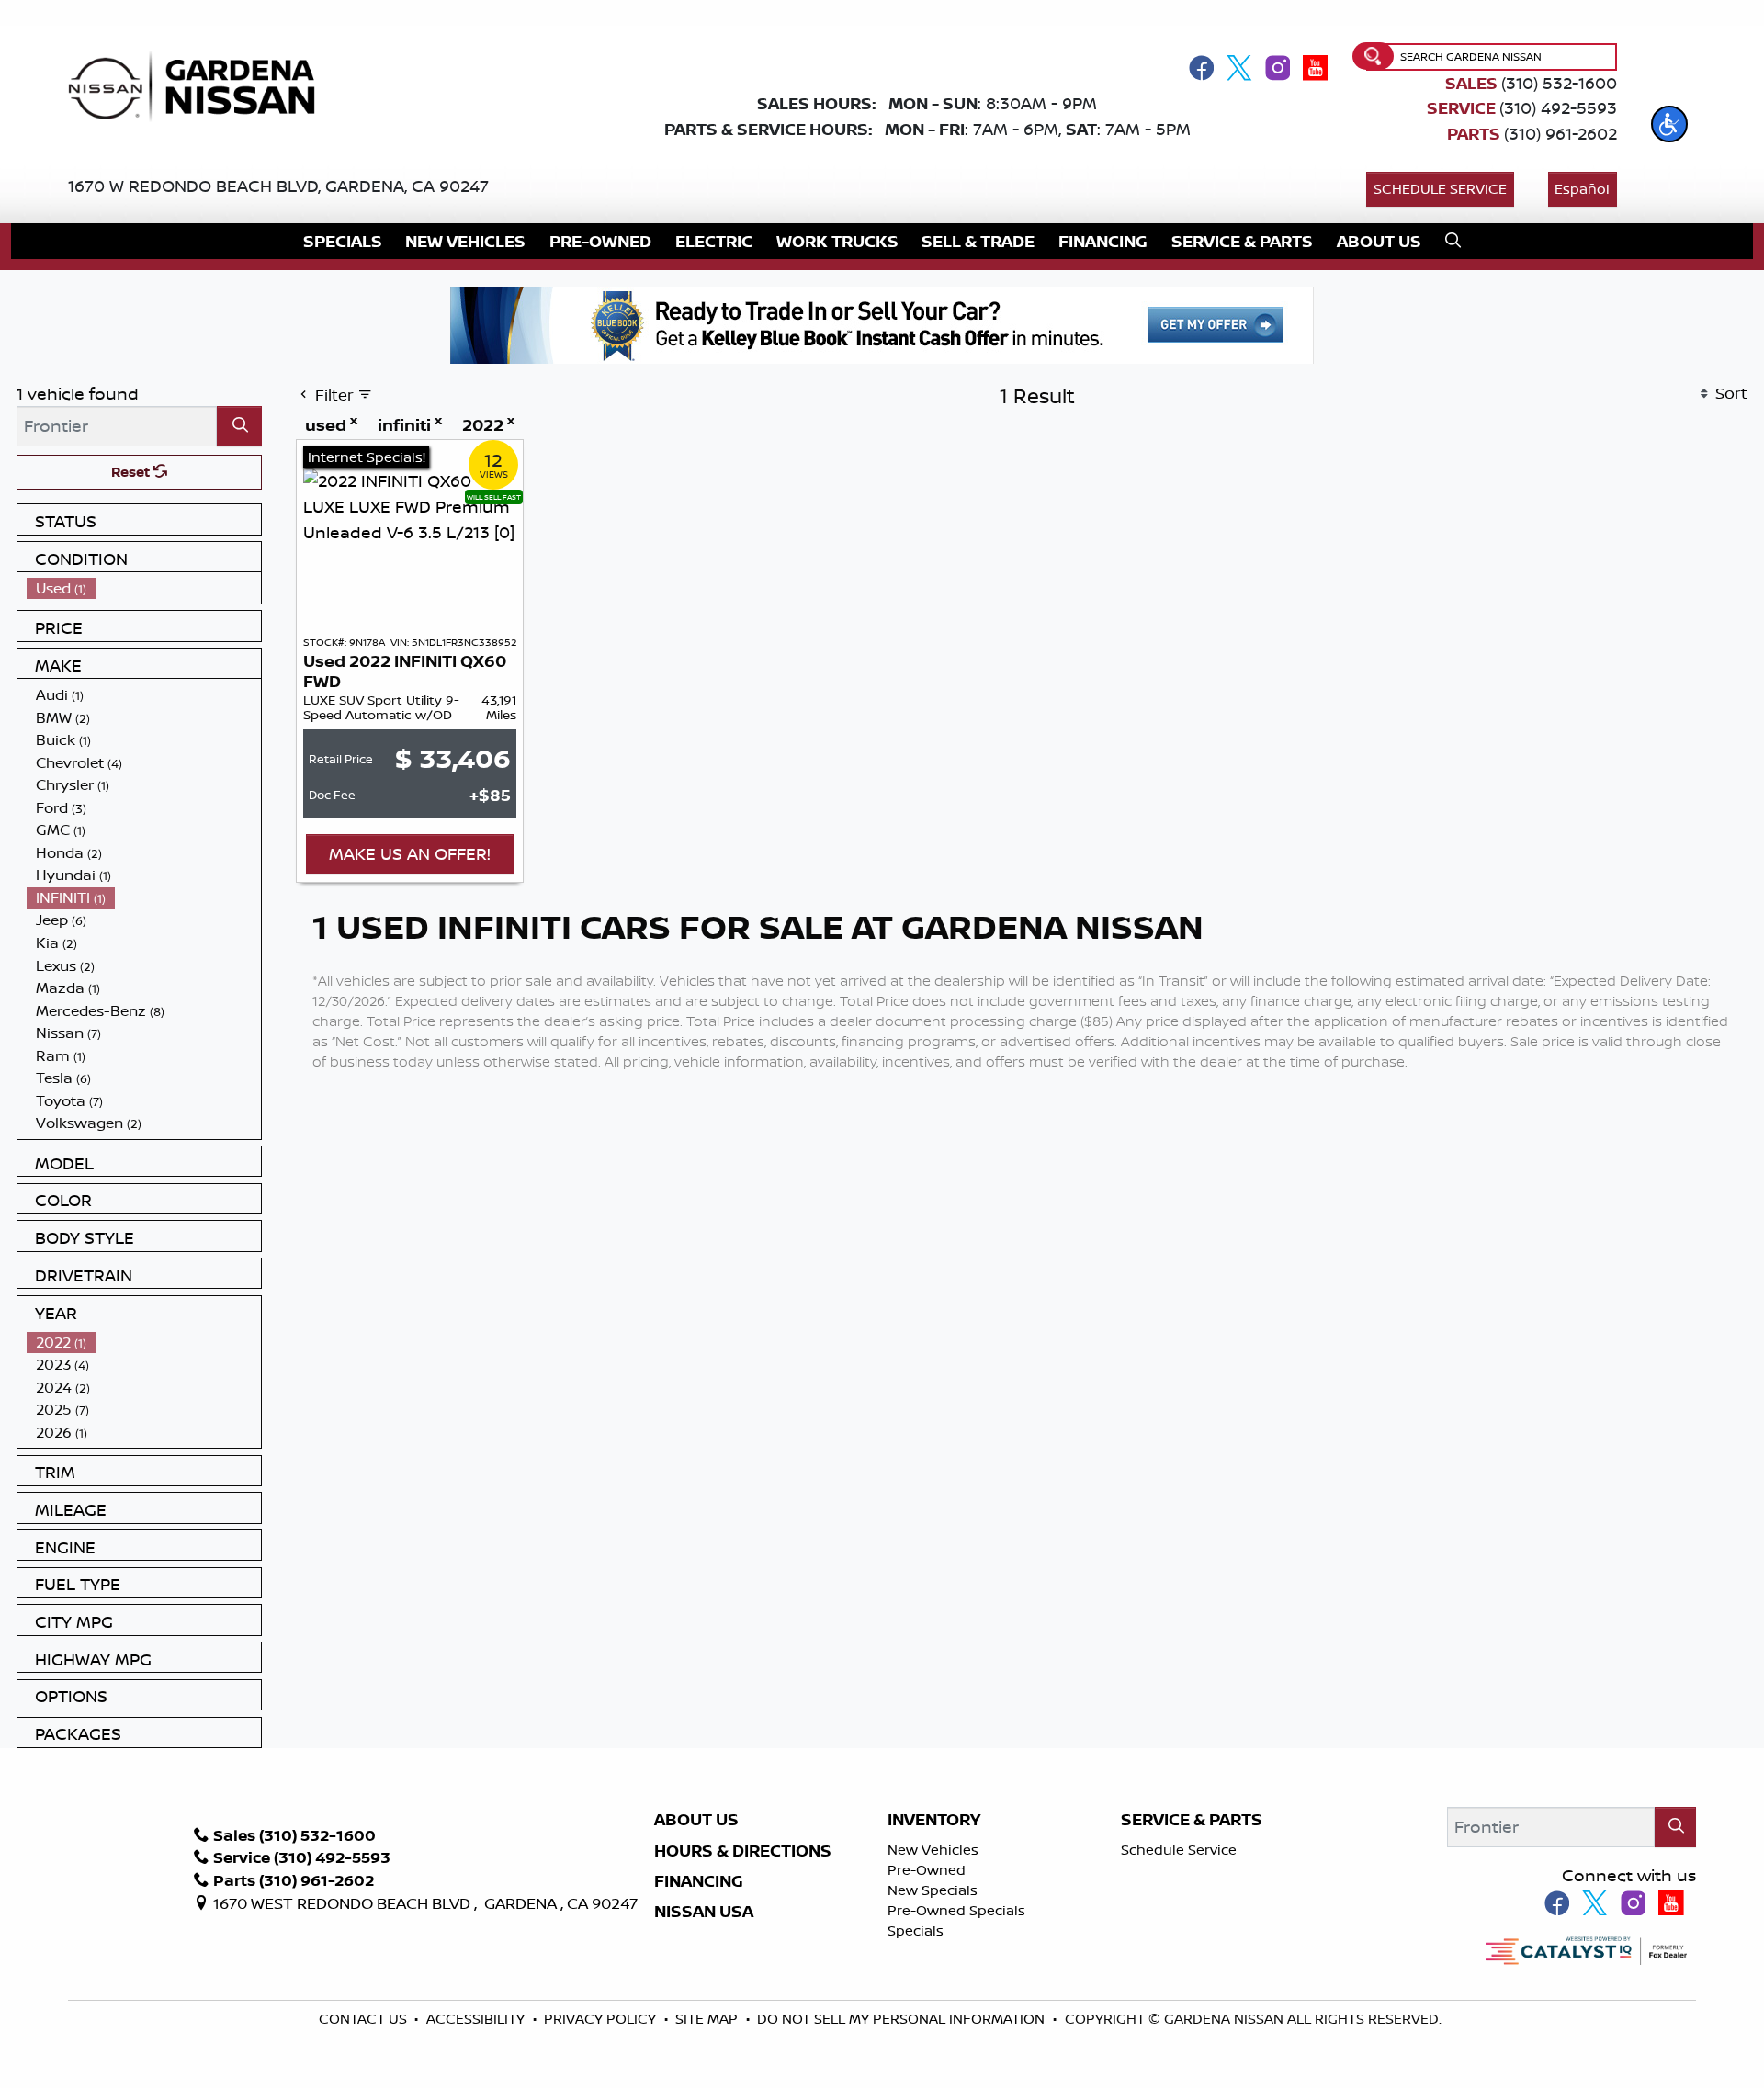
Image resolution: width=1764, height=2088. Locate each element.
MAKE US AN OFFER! (410, 853)
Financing (699, 1881)
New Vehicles (933, 1850)
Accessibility (477, 2019)
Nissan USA (704, 1912)
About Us (696, 1820)
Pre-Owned (927, 1870)
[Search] (239, 426)
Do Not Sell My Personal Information (901, 2019)
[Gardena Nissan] (200, 85)
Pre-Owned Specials (956, 1910)
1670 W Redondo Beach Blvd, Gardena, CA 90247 (278, 186)
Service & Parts (1192, 1820)
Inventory (934, 1820)
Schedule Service (1440, 189)
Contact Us (365, 2019)
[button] (1669, 124)
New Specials (933, 1890)
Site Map (708, 2019)
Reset (132, 472)
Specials (916, 1930)
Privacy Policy (602, 2019)
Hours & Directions (743, 1851)
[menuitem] (144, 588)
